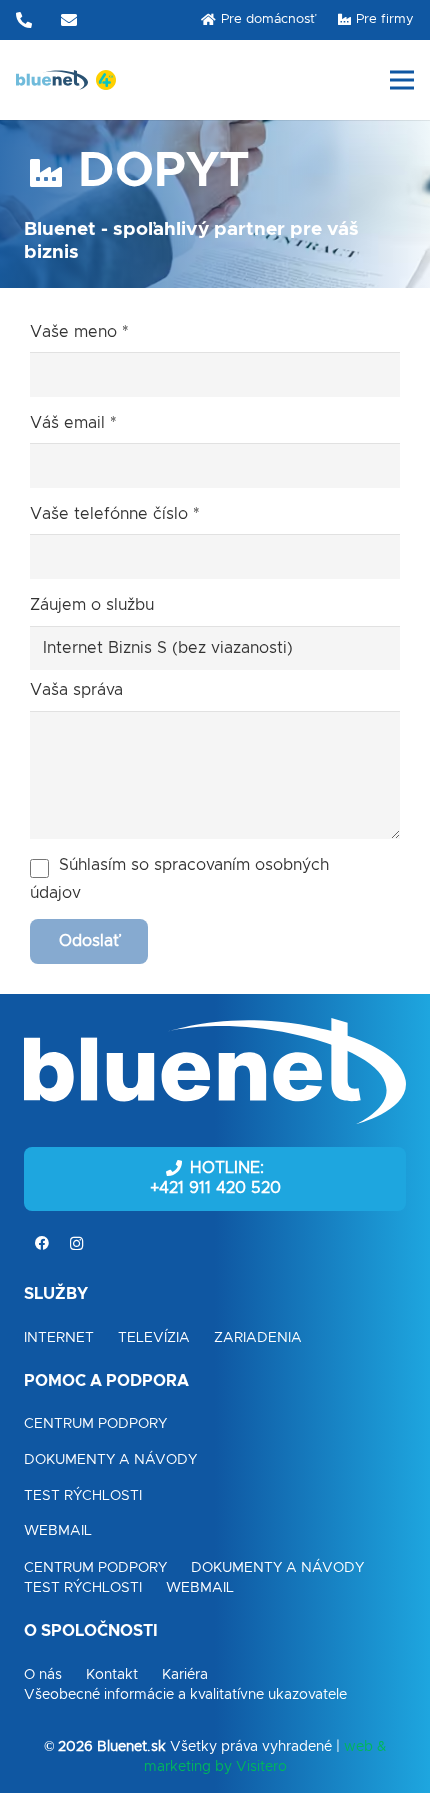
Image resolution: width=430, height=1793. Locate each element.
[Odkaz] (52, 80)
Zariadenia (258, 1338)
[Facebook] (41, 1243)
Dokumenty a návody (110, 1460)
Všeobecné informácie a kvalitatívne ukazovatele (185, 1695)
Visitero (261, 1767)
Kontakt (112, 1675)
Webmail (58, 1531)
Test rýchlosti (83, 1496)
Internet (59, 1338)
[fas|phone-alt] (27, 20)
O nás (43, 1675)
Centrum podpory (95, 1424)
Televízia (154, 1338)
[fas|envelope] (72, 20)
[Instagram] (76, 1243)
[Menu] (402, 80)
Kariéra (185, 1675)
